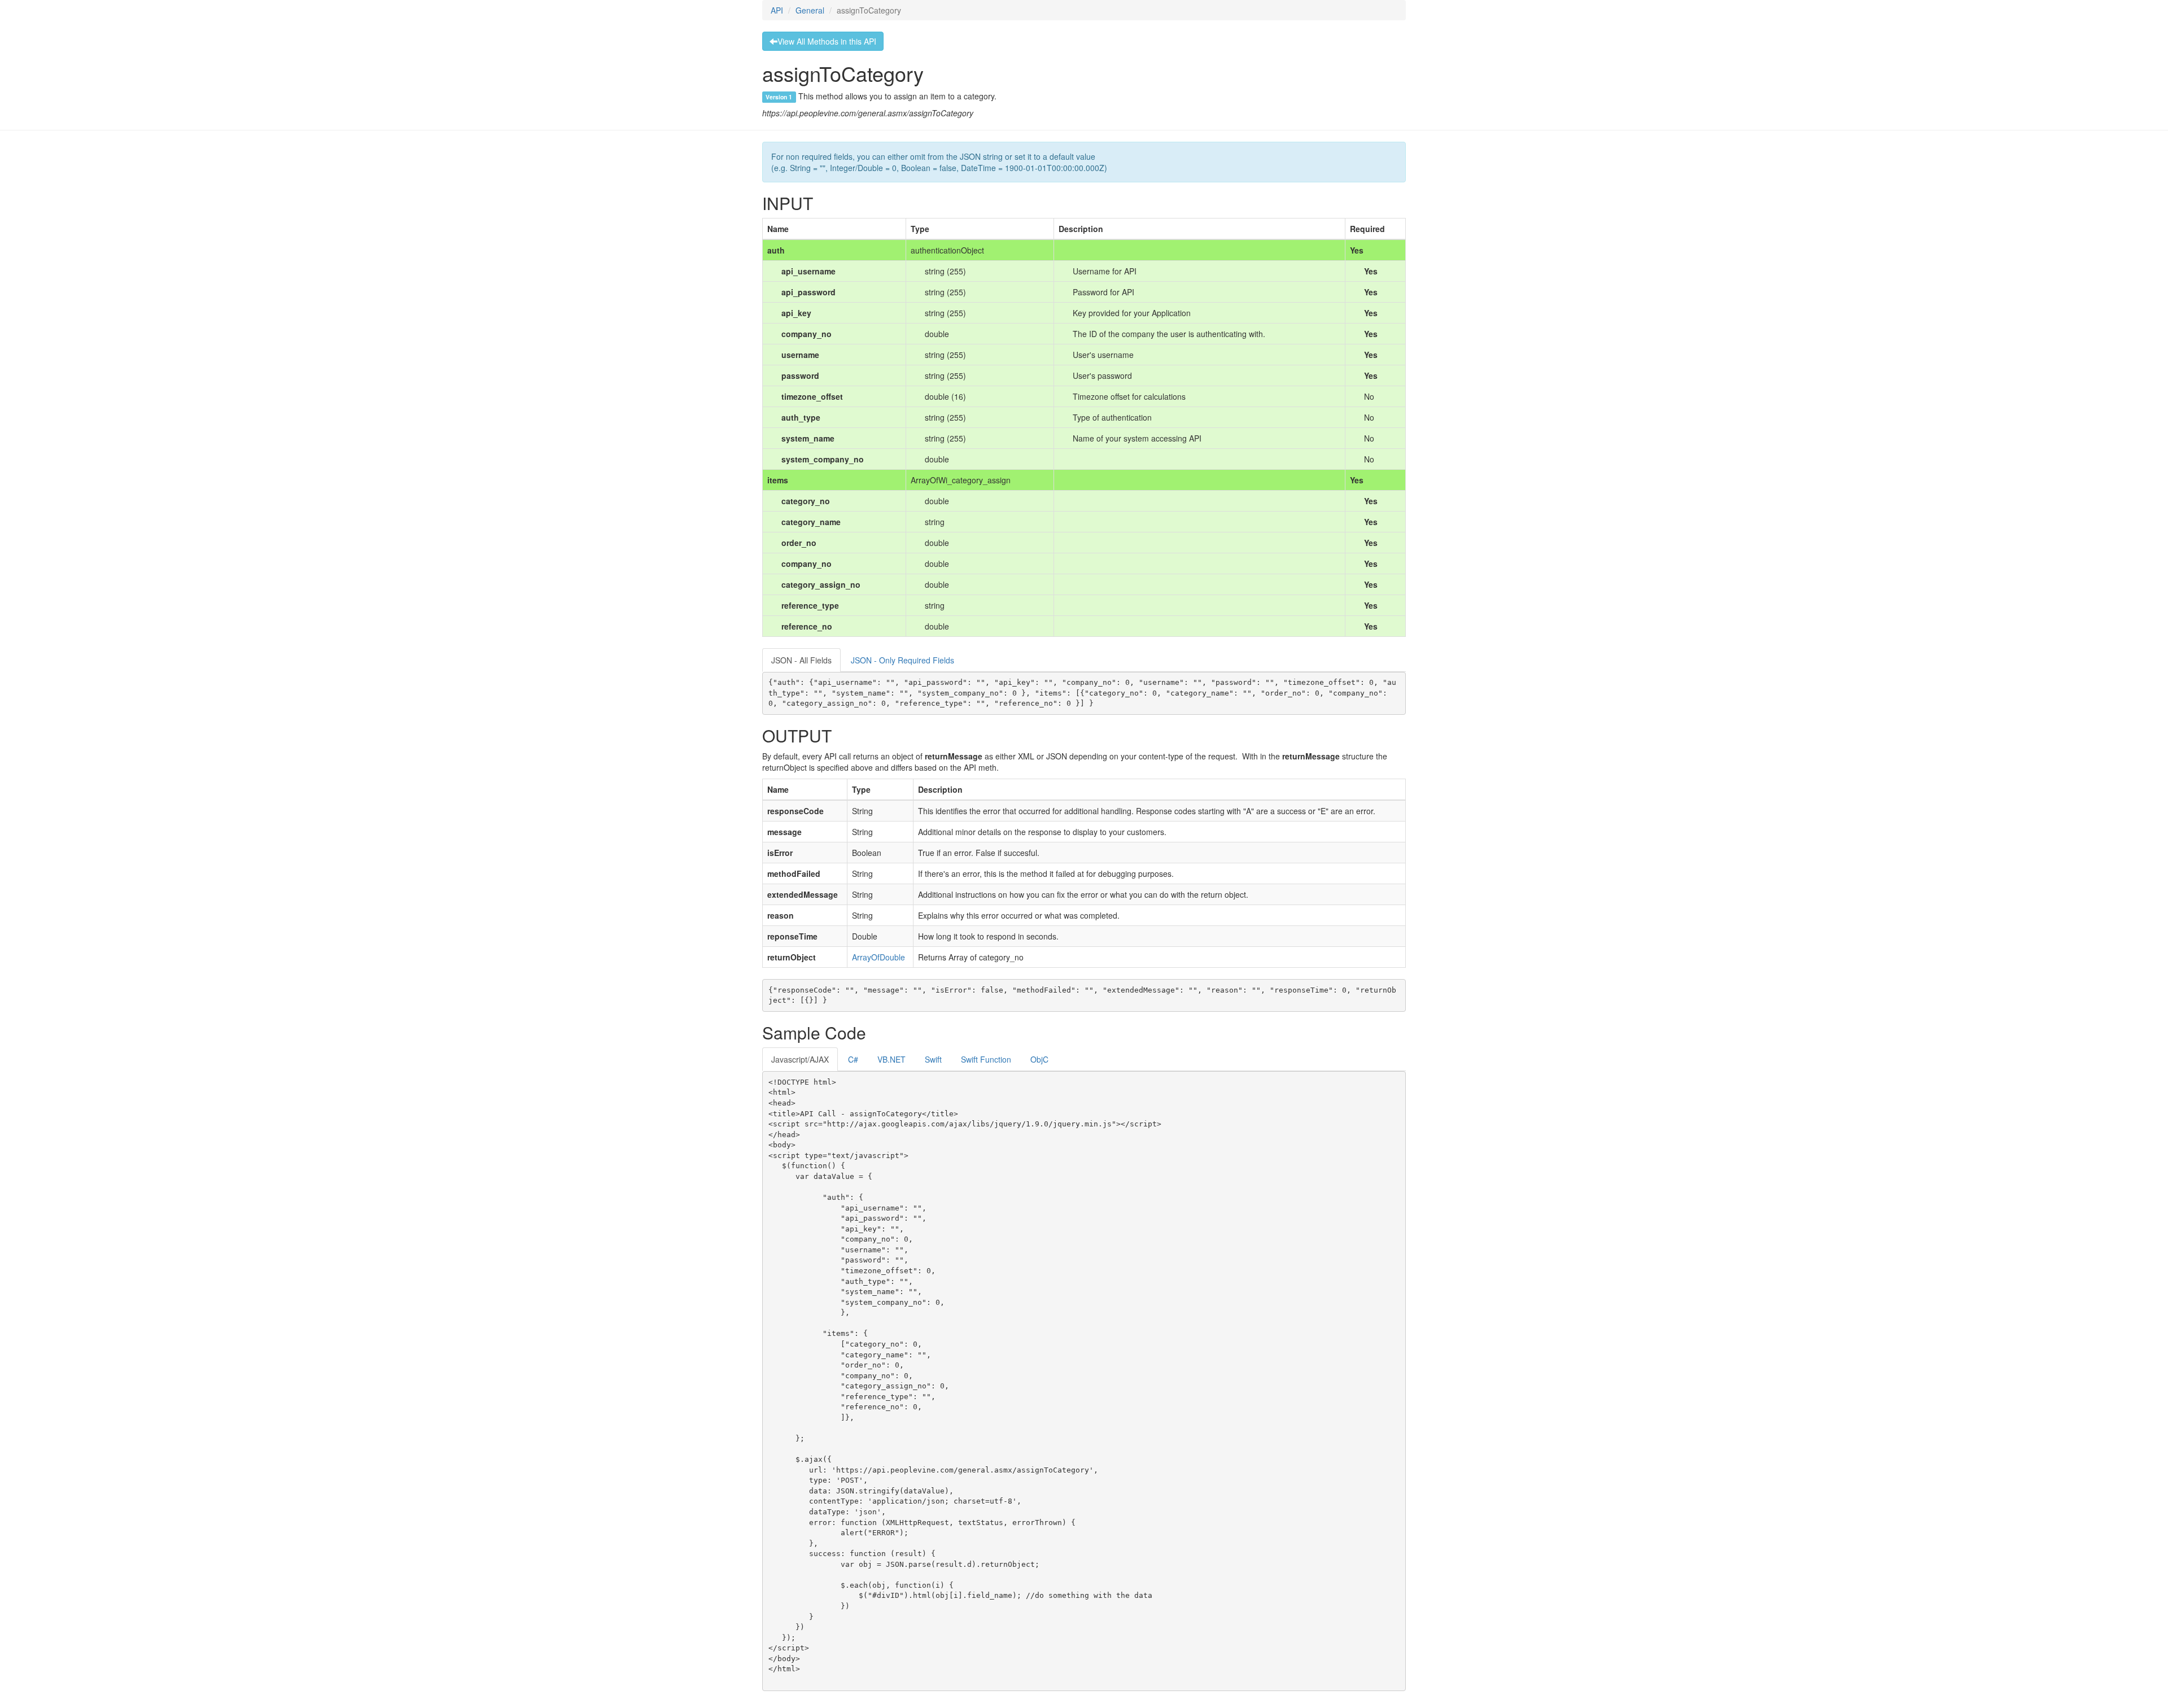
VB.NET (891, 1059)
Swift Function (986, 1059)
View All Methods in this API (827, 41)
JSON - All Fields (801, 660)
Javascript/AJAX (800, 1059)
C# (853, 1059)
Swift (933, 1059)
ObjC (1039, 1059)
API (777, 10)
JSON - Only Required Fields (902, 660)
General (810, 10)
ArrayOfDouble (878, 957)
